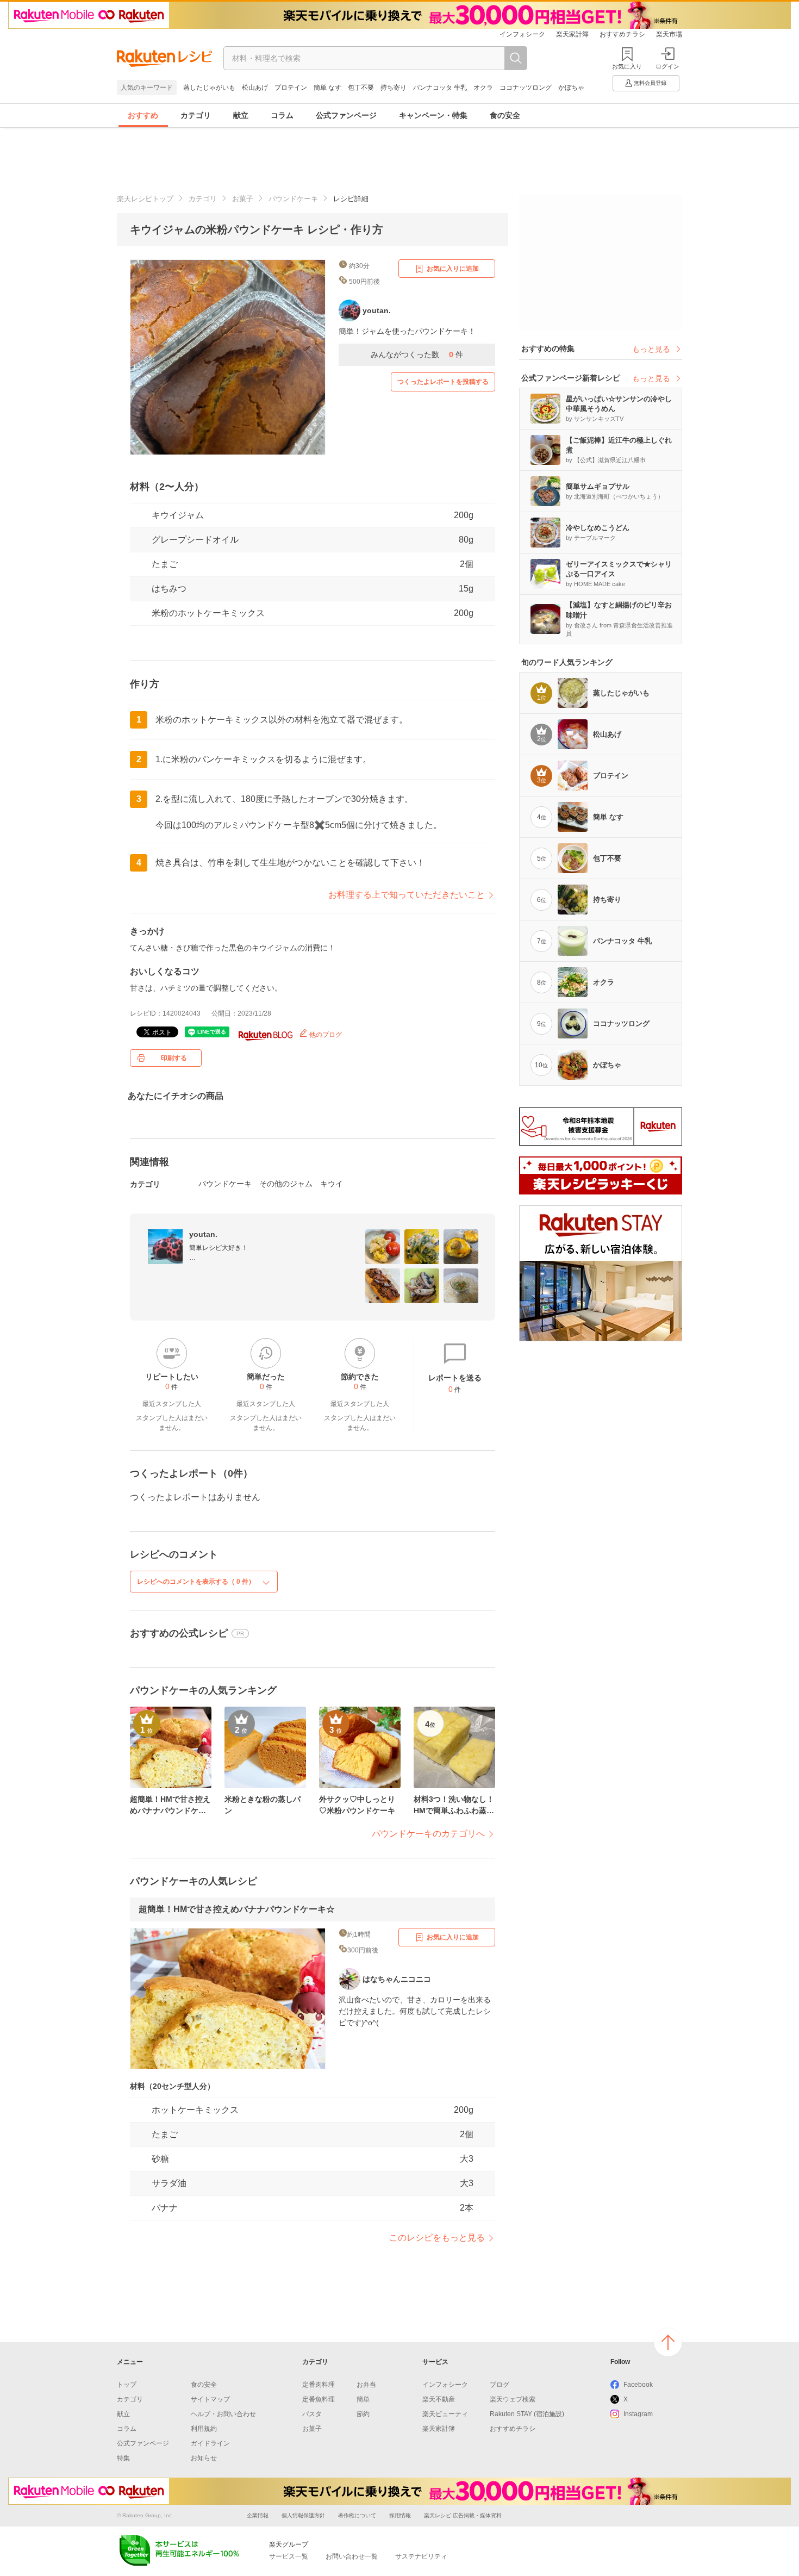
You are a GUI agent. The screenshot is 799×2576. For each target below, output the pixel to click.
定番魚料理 (319, 2399)
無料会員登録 (650, 83)
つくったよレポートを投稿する (443, 382)
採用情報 (400, 2515)
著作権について (357, 2515)
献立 (241, 115)
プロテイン (291, 88)
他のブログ (325, 1035)
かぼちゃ (571, 88)
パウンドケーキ (293, 199)
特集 (123, 2458)
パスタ (312, 2414)
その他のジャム (286, 1184)
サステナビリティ (421, 2556)
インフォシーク (522, 34)
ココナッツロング (526, 88)
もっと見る (651, 349)
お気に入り (627, 66)
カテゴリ (196, 115)
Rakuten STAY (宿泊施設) (527, 2414)
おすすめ (143, 115)
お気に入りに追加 (453, 269)
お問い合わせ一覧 (352, 2556)
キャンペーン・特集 (433, 115)
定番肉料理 (319, 2385)
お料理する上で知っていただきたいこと (407, 895)
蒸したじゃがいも (209, 88)
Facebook (638, 2385)
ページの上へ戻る (668, 2342)
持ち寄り (394, 88)
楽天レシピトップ (145, 199)
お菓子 (243, 199)
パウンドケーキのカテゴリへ (428, 1834)
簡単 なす (327, 88)
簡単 (363, 2399)
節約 (363, 2414)
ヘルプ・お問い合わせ (223, 2414)
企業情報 (258, 2515)
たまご (165, 564)
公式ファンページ (346, 115)
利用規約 (204, 2429)
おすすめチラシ (622, 34)
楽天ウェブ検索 (513, 2399)
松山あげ (255, 88)
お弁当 (366, 2385)
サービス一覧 (289, 2556)
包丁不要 (361, 88)
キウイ (332, 1184)
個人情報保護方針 (303, 2515)
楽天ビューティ (445, 2414)
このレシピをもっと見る (437, 2238)
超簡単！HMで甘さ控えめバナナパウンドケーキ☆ (237, 1909)
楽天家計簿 (572, 34)
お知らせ (204, 2458)
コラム (282, 115)
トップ (127, 2385)
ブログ (500, 2385)
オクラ (483, 88)
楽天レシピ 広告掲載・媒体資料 (463, 2515)
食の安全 (505, 115)
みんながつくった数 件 (417, 354)
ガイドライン (210, 2443)
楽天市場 (669, 34)
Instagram (638, 2414)
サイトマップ (210, 2399)
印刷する (174, 1058)
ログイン (667, 66)
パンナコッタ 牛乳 (440, 88)
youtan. (203, 1234)
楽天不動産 (439, 2399)
